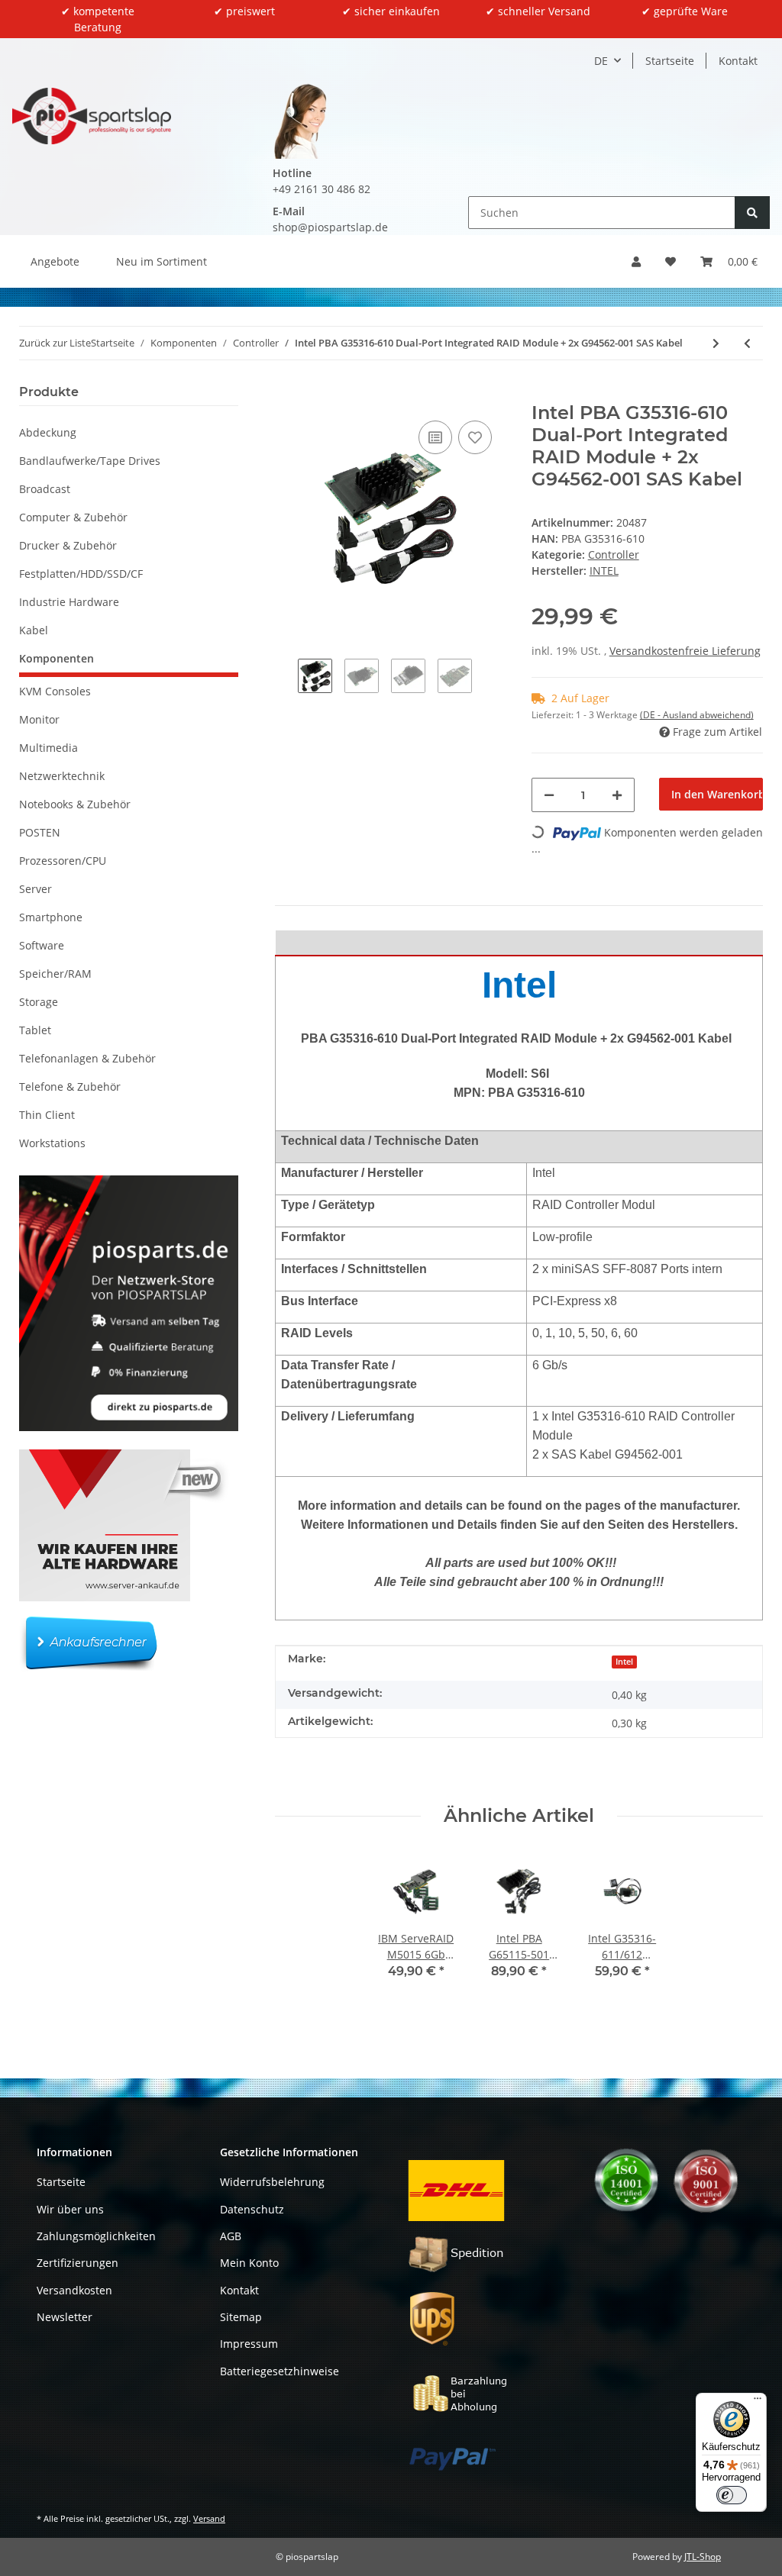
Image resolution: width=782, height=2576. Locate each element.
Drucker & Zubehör (68, 545)
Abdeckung (48, 432)
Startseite (670, 61)
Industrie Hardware (69, 602)
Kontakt (738, 61)
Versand (209, 2518)
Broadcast (45, 489)
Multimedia (48, 748)
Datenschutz (252, 2209)
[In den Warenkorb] (287, 394)
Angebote (55, 261)
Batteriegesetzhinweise (280, 2371)
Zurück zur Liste (55, 343)
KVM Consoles (55, 691)
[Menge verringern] (549, 795)
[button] (636, 261)
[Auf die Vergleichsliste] (435, 437)
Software (42, 945)
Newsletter (65, 2317)
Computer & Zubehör (73, 517)
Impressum (249, 2344)
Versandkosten (74, 2290)
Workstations (52, 1143)
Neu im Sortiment (162, 261)
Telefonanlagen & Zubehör (87, 1058)
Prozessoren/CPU (63, 861)
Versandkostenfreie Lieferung (685, 651)
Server (36, 889)
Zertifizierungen (78, 2263)
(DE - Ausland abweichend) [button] (697, 715)
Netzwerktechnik (62, 776)
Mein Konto (249, 2263)
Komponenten (57, 658)
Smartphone (51, 917)
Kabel (34, 630)
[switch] (732, 2495)
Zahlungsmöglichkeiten (96, 2236)
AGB (231, 2236)
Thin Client (47, 1115)
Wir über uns (70, 2209)
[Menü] (758, 2402)
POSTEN (40, 832)
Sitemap (241, 2317)
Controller (614, 555)
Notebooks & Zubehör (75, 804)
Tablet (35, 1030)
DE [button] (601, 61)
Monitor (39, 719)
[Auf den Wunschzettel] (475, 437)
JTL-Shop (703, 2557)
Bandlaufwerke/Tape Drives (90, 461)
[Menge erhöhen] (617, 795)
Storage (39, 1002)
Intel (624, 1662)
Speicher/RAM (55, 974)
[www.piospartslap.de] (92, 116)
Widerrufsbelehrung (272, 2182)
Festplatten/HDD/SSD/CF (81, 574)
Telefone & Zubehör (70, 1086)
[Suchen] (752, 213)
